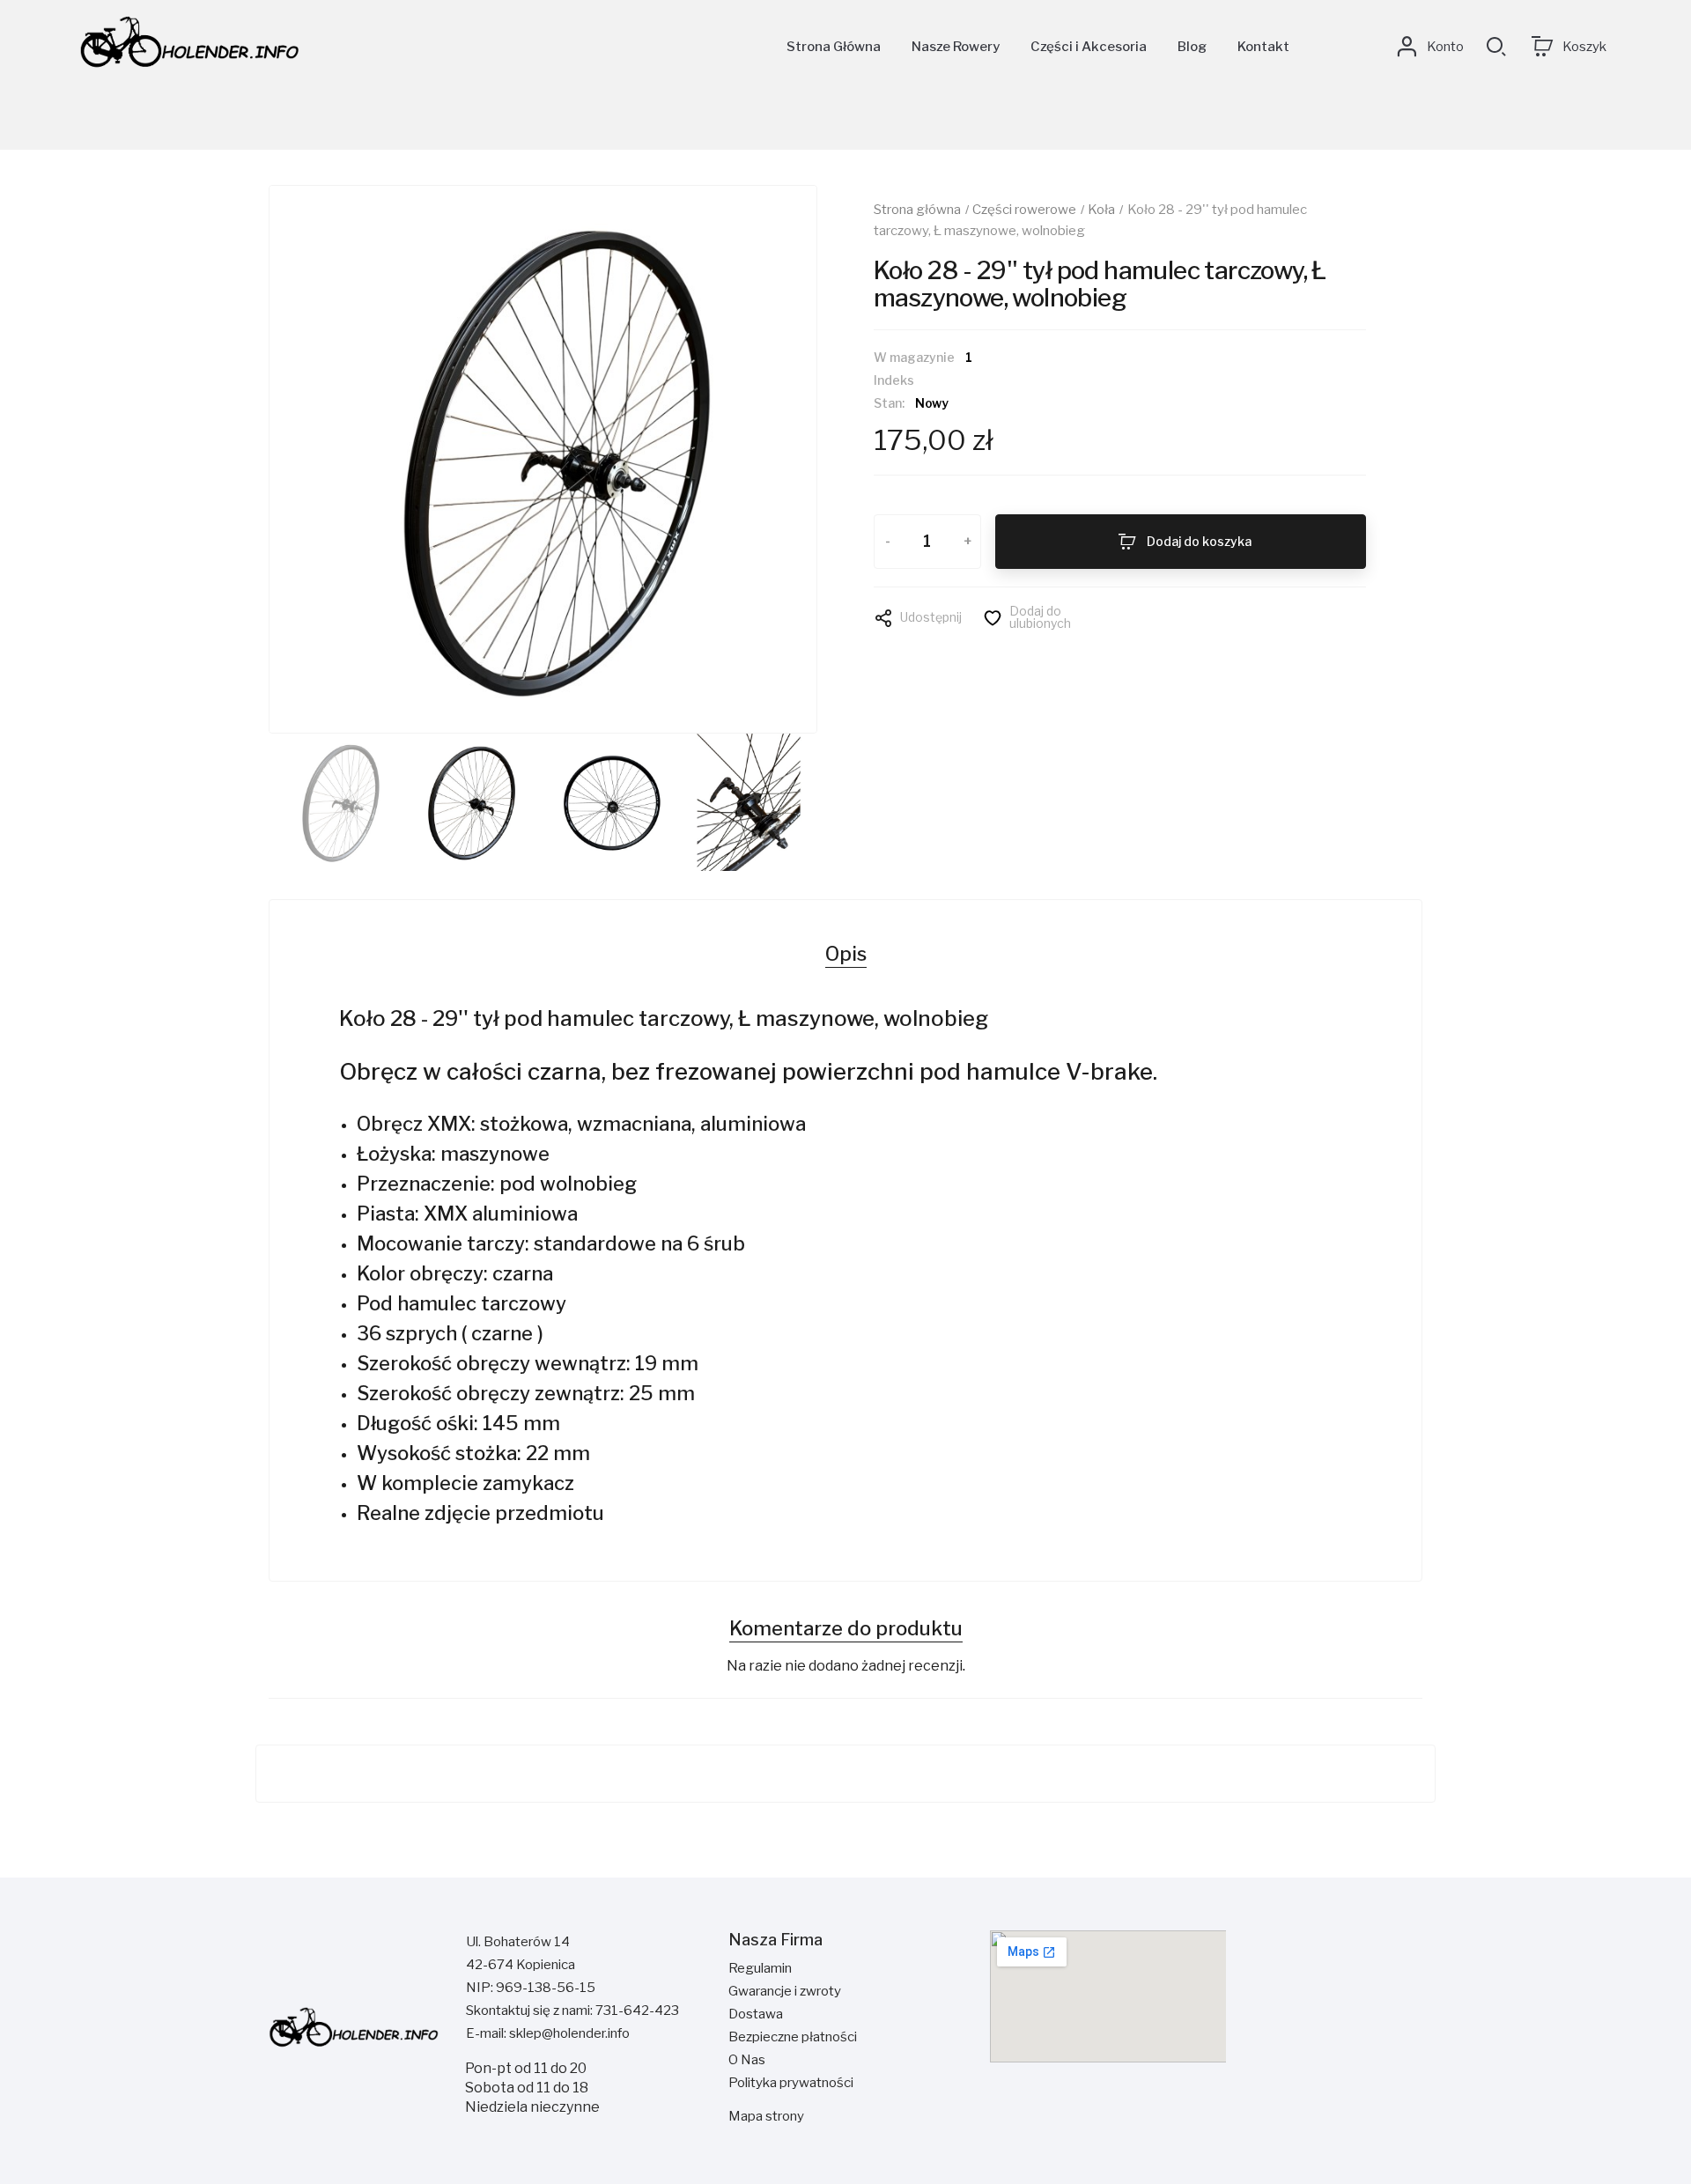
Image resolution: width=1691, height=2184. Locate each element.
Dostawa (756, 2014)
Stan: (889, 403)
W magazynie (914, 357)
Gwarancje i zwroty (785, 1991)
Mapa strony (766, 2116)
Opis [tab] (846, 954)
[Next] (765, 460)
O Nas (747, 2060)
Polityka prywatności (791, 2083)
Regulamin (760, 1968)
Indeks (894, 380)
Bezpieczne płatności (793, 2037)
